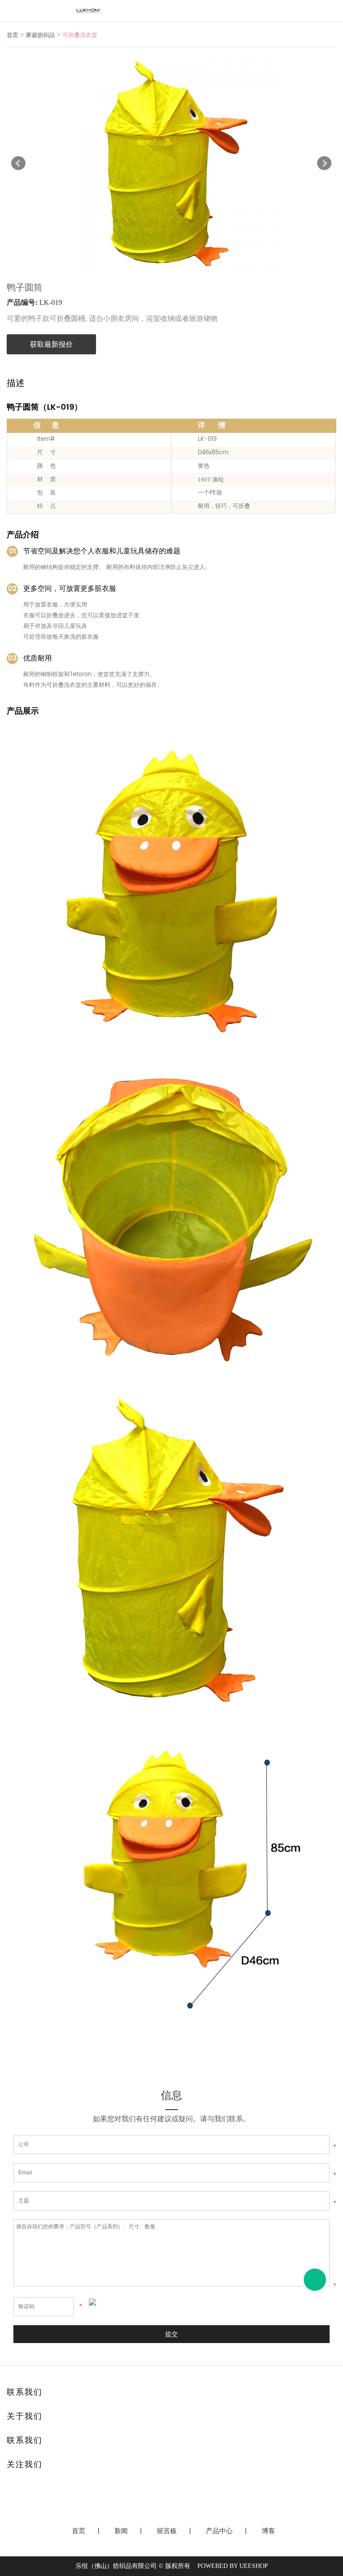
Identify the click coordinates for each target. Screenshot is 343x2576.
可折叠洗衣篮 (80, 35)
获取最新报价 (51, 344)
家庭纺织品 (40, 35)
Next (324, 163)
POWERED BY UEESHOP (233, 2566)
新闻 (121, 2531)
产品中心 (219, 2531)
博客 (268, 2531)
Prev (18, 163)
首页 (13, 35)
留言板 (167, 2531)
